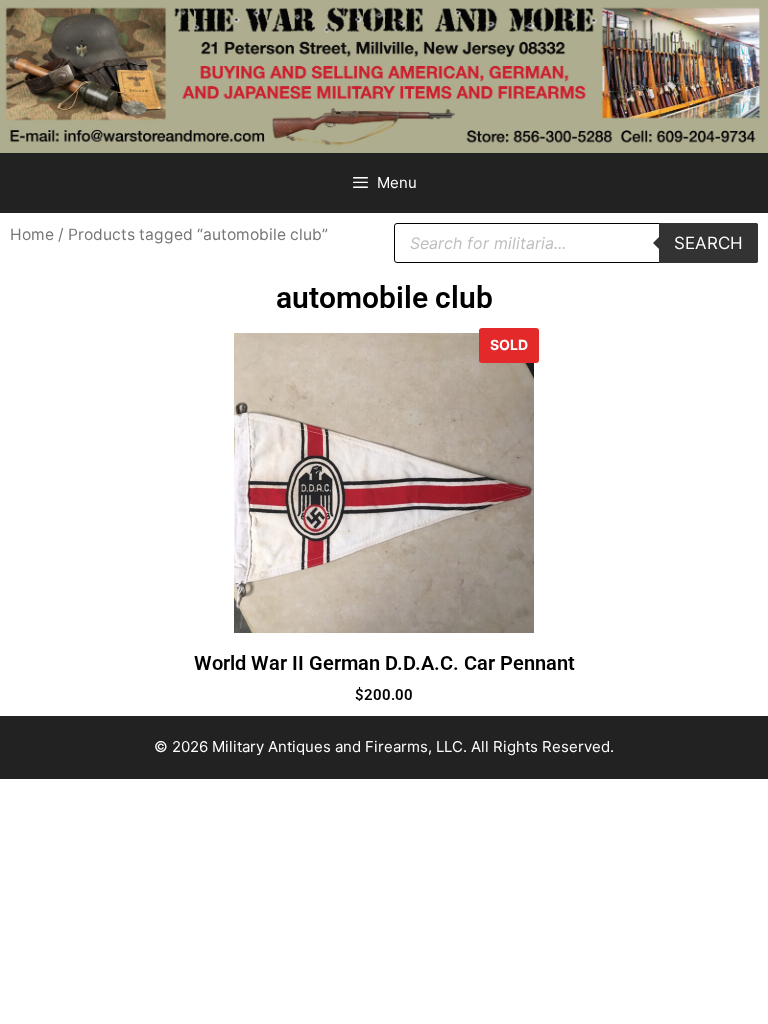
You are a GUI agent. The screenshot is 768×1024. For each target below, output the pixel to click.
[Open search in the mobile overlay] (576, 243)
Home (32, 234)
